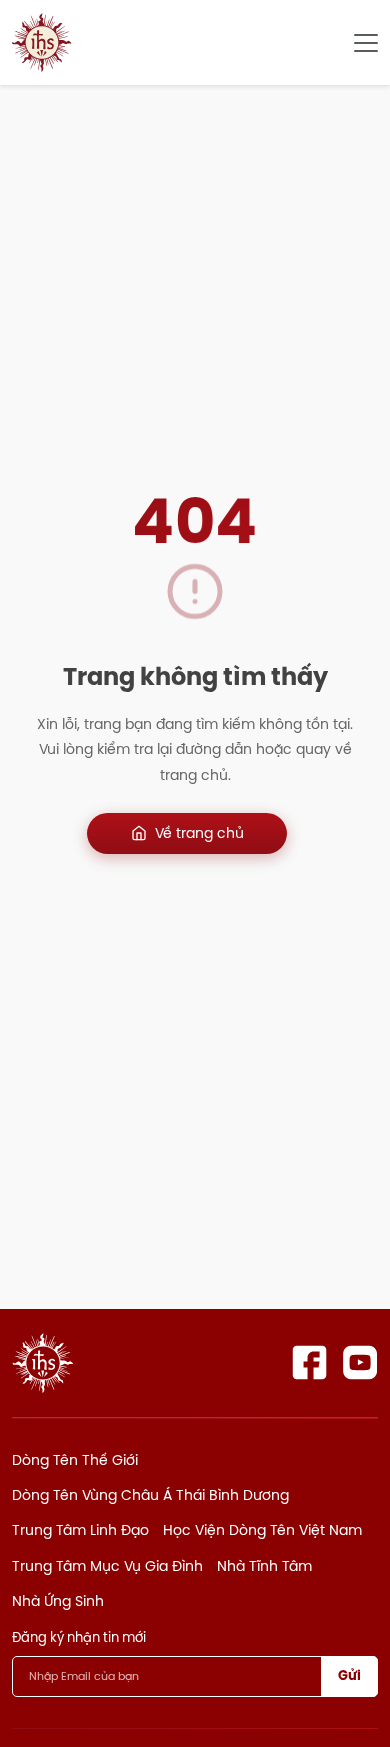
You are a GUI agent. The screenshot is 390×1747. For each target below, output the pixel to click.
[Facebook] (309, 1362)
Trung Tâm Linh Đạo (80, 1530)
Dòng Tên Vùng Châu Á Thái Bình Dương (150, 1495)
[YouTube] (360, 1362)
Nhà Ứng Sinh (58, 1601)
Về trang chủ (199, 833)
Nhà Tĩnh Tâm (264, 1566)
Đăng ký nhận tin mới (79, 1637)
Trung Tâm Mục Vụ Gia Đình (107, 1566)
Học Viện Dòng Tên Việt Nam (262, 1530)
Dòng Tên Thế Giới (75, 1460)
